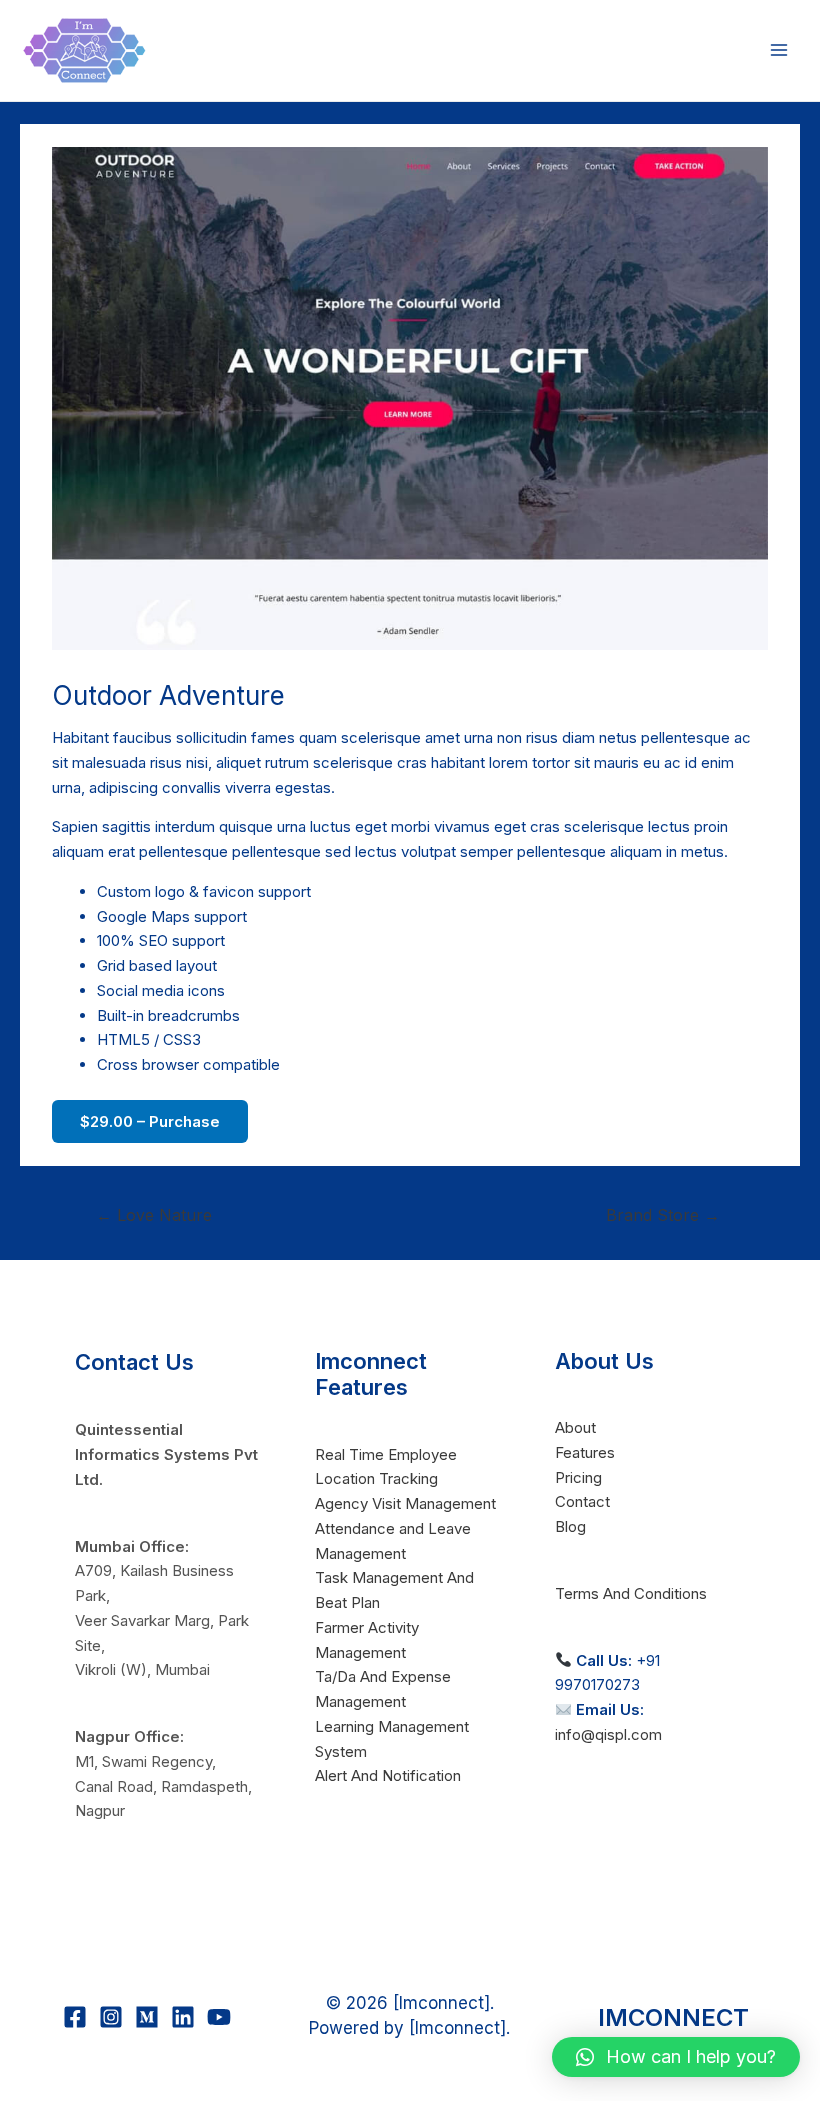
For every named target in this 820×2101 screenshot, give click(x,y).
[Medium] (147, 2017)
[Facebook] (75, 2017)
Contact (582, 1501)
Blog (570, 1526)
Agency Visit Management (405, 1503)
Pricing (578, 1477)
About (575, 1427)
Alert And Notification (388, 1775)
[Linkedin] (183, 2017)
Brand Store (663, 1215)
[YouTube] (219, 2017)
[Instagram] (111, 2017)
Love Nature (154, 1215)
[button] (676, 2057)
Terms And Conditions (631, 1593)
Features (585, 1452)
